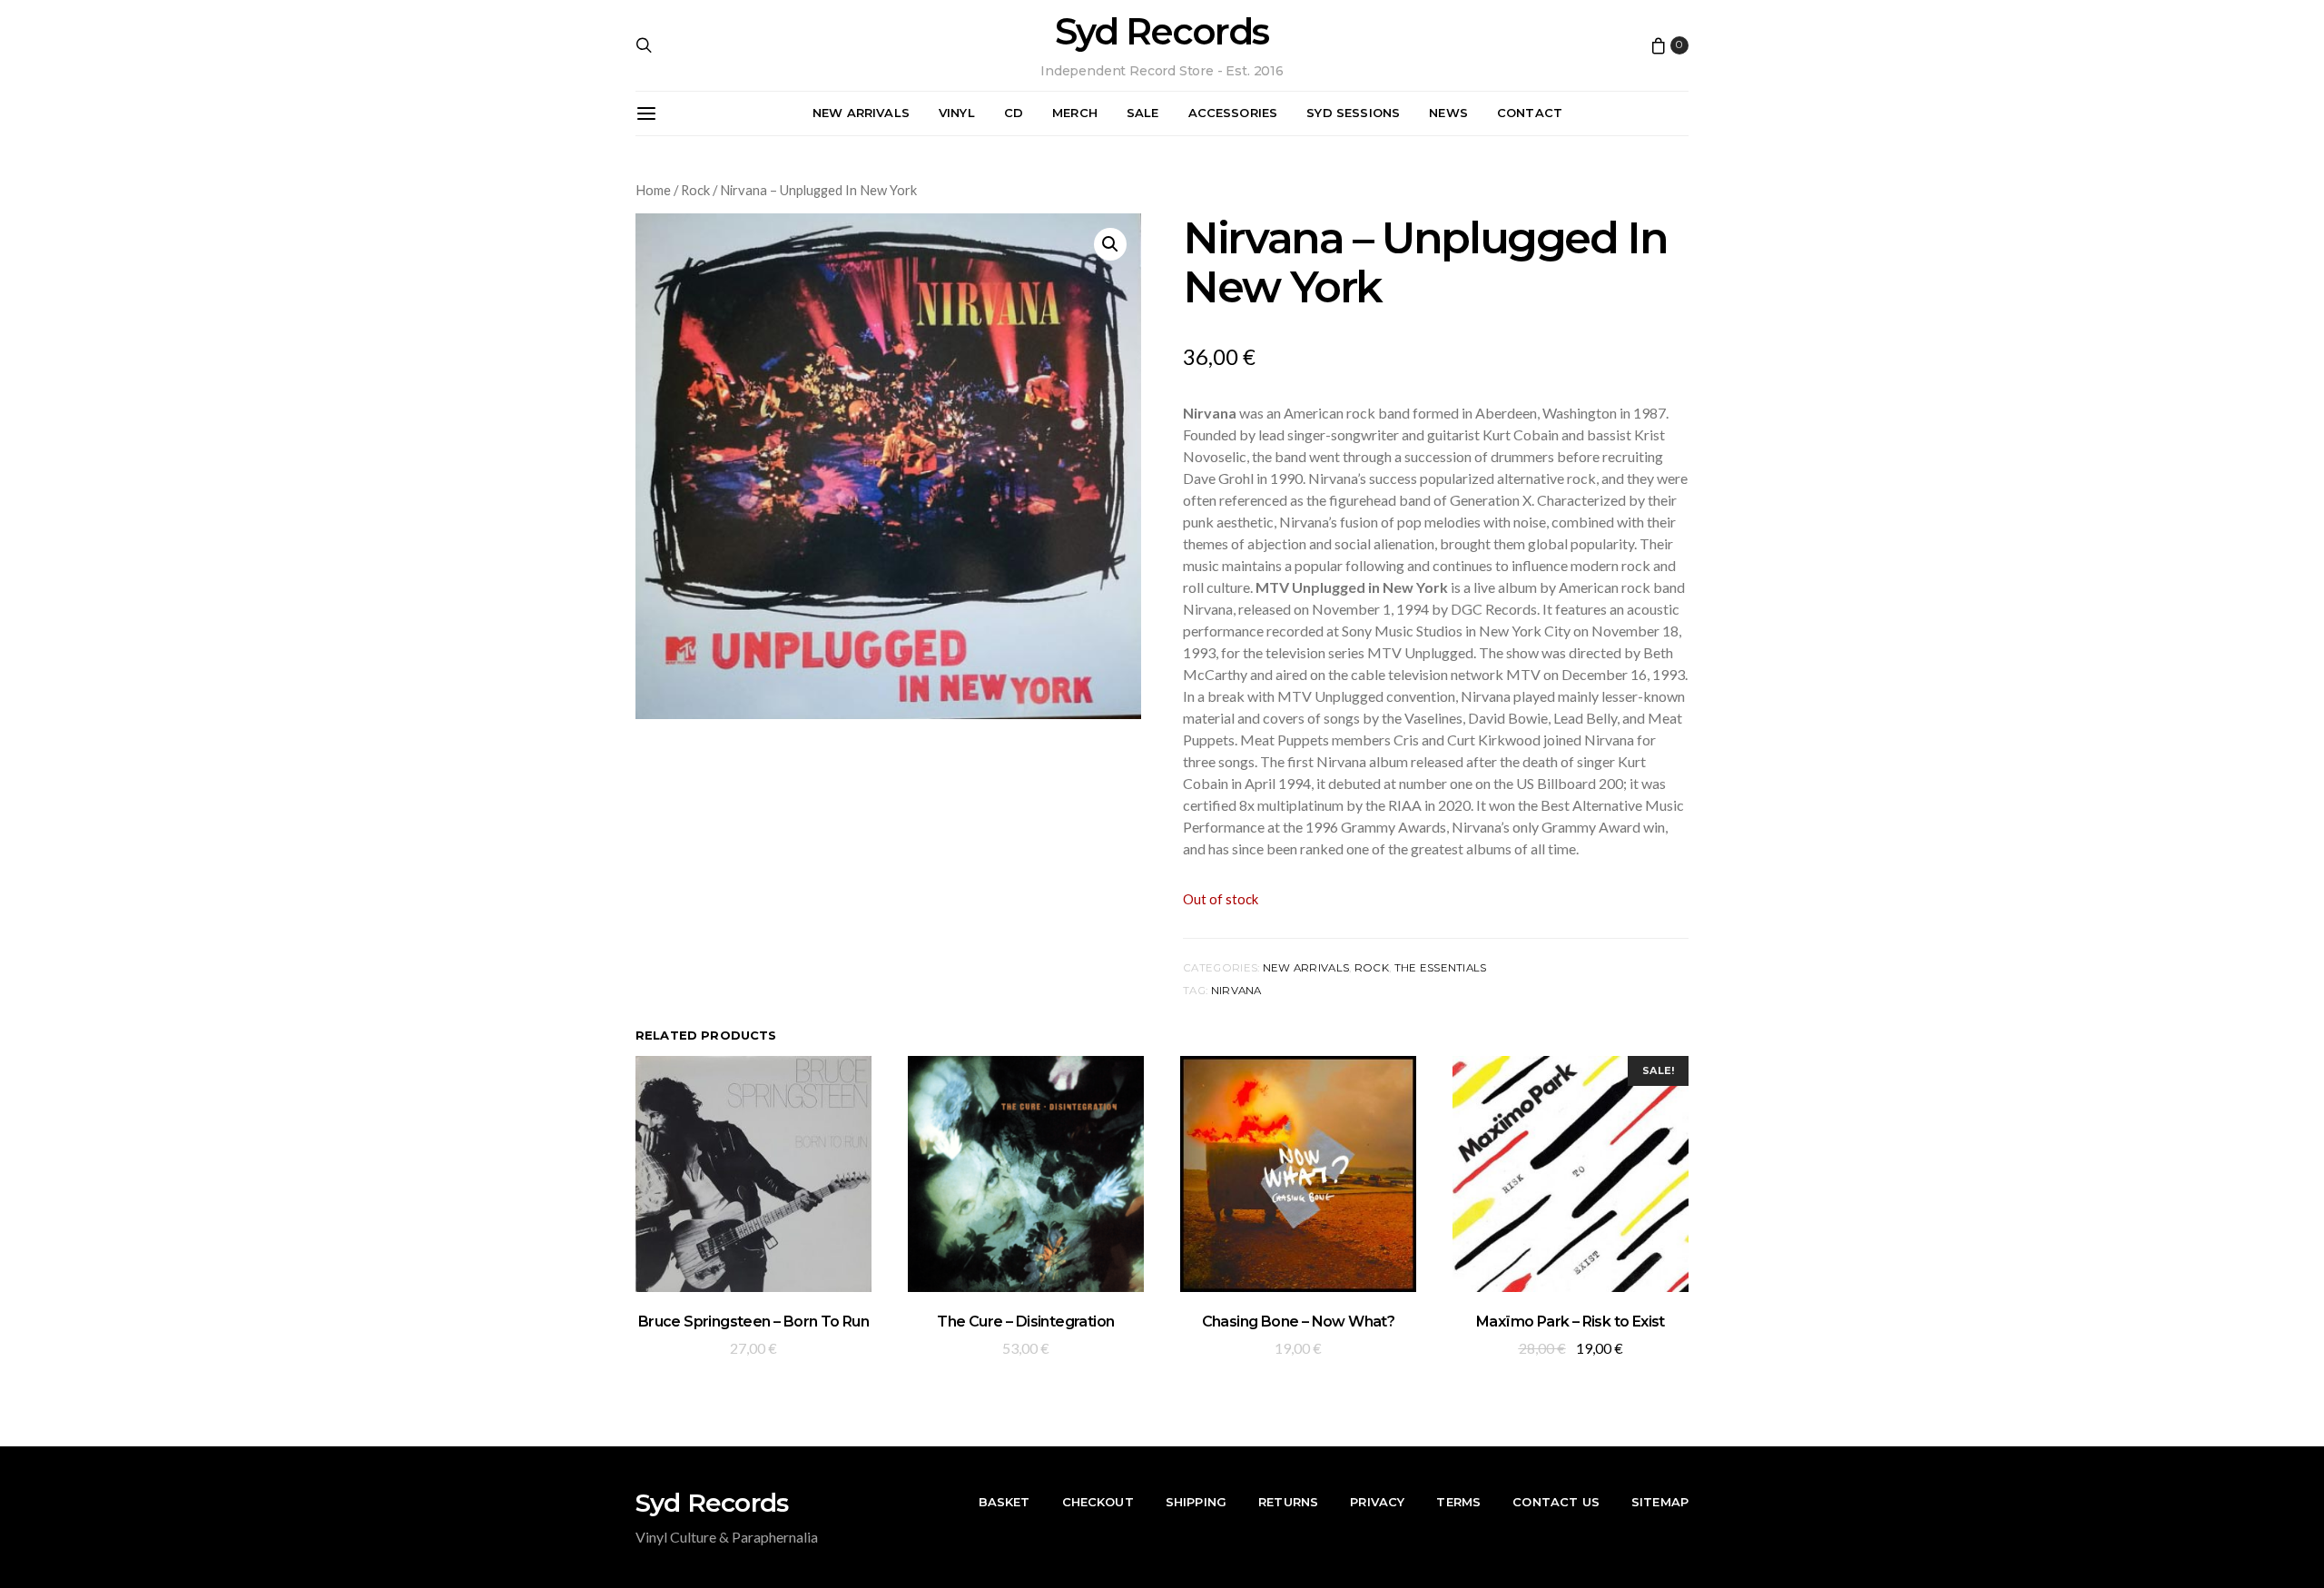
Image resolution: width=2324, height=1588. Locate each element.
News (1448, 113)
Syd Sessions (1353, 113)
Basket (1004, 1502)
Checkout (1098, 1502)
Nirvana (1236, 991)
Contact (1530, 113)
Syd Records (1162, 32)
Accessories (1233, 113)
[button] (1110, 244)
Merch (1075, 113)
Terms (1458, 1502)
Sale (1143, 113)
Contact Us (1556, 1502)
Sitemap (1660, 1502)
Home (653, 190)
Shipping (1196, 1502)
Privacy (1377, 1502)
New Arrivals (861, 113)
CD (1014, 113)
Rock (695, 190)
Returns (1288, 1502)
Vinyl (957, 113)
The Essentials (1441, 968)
